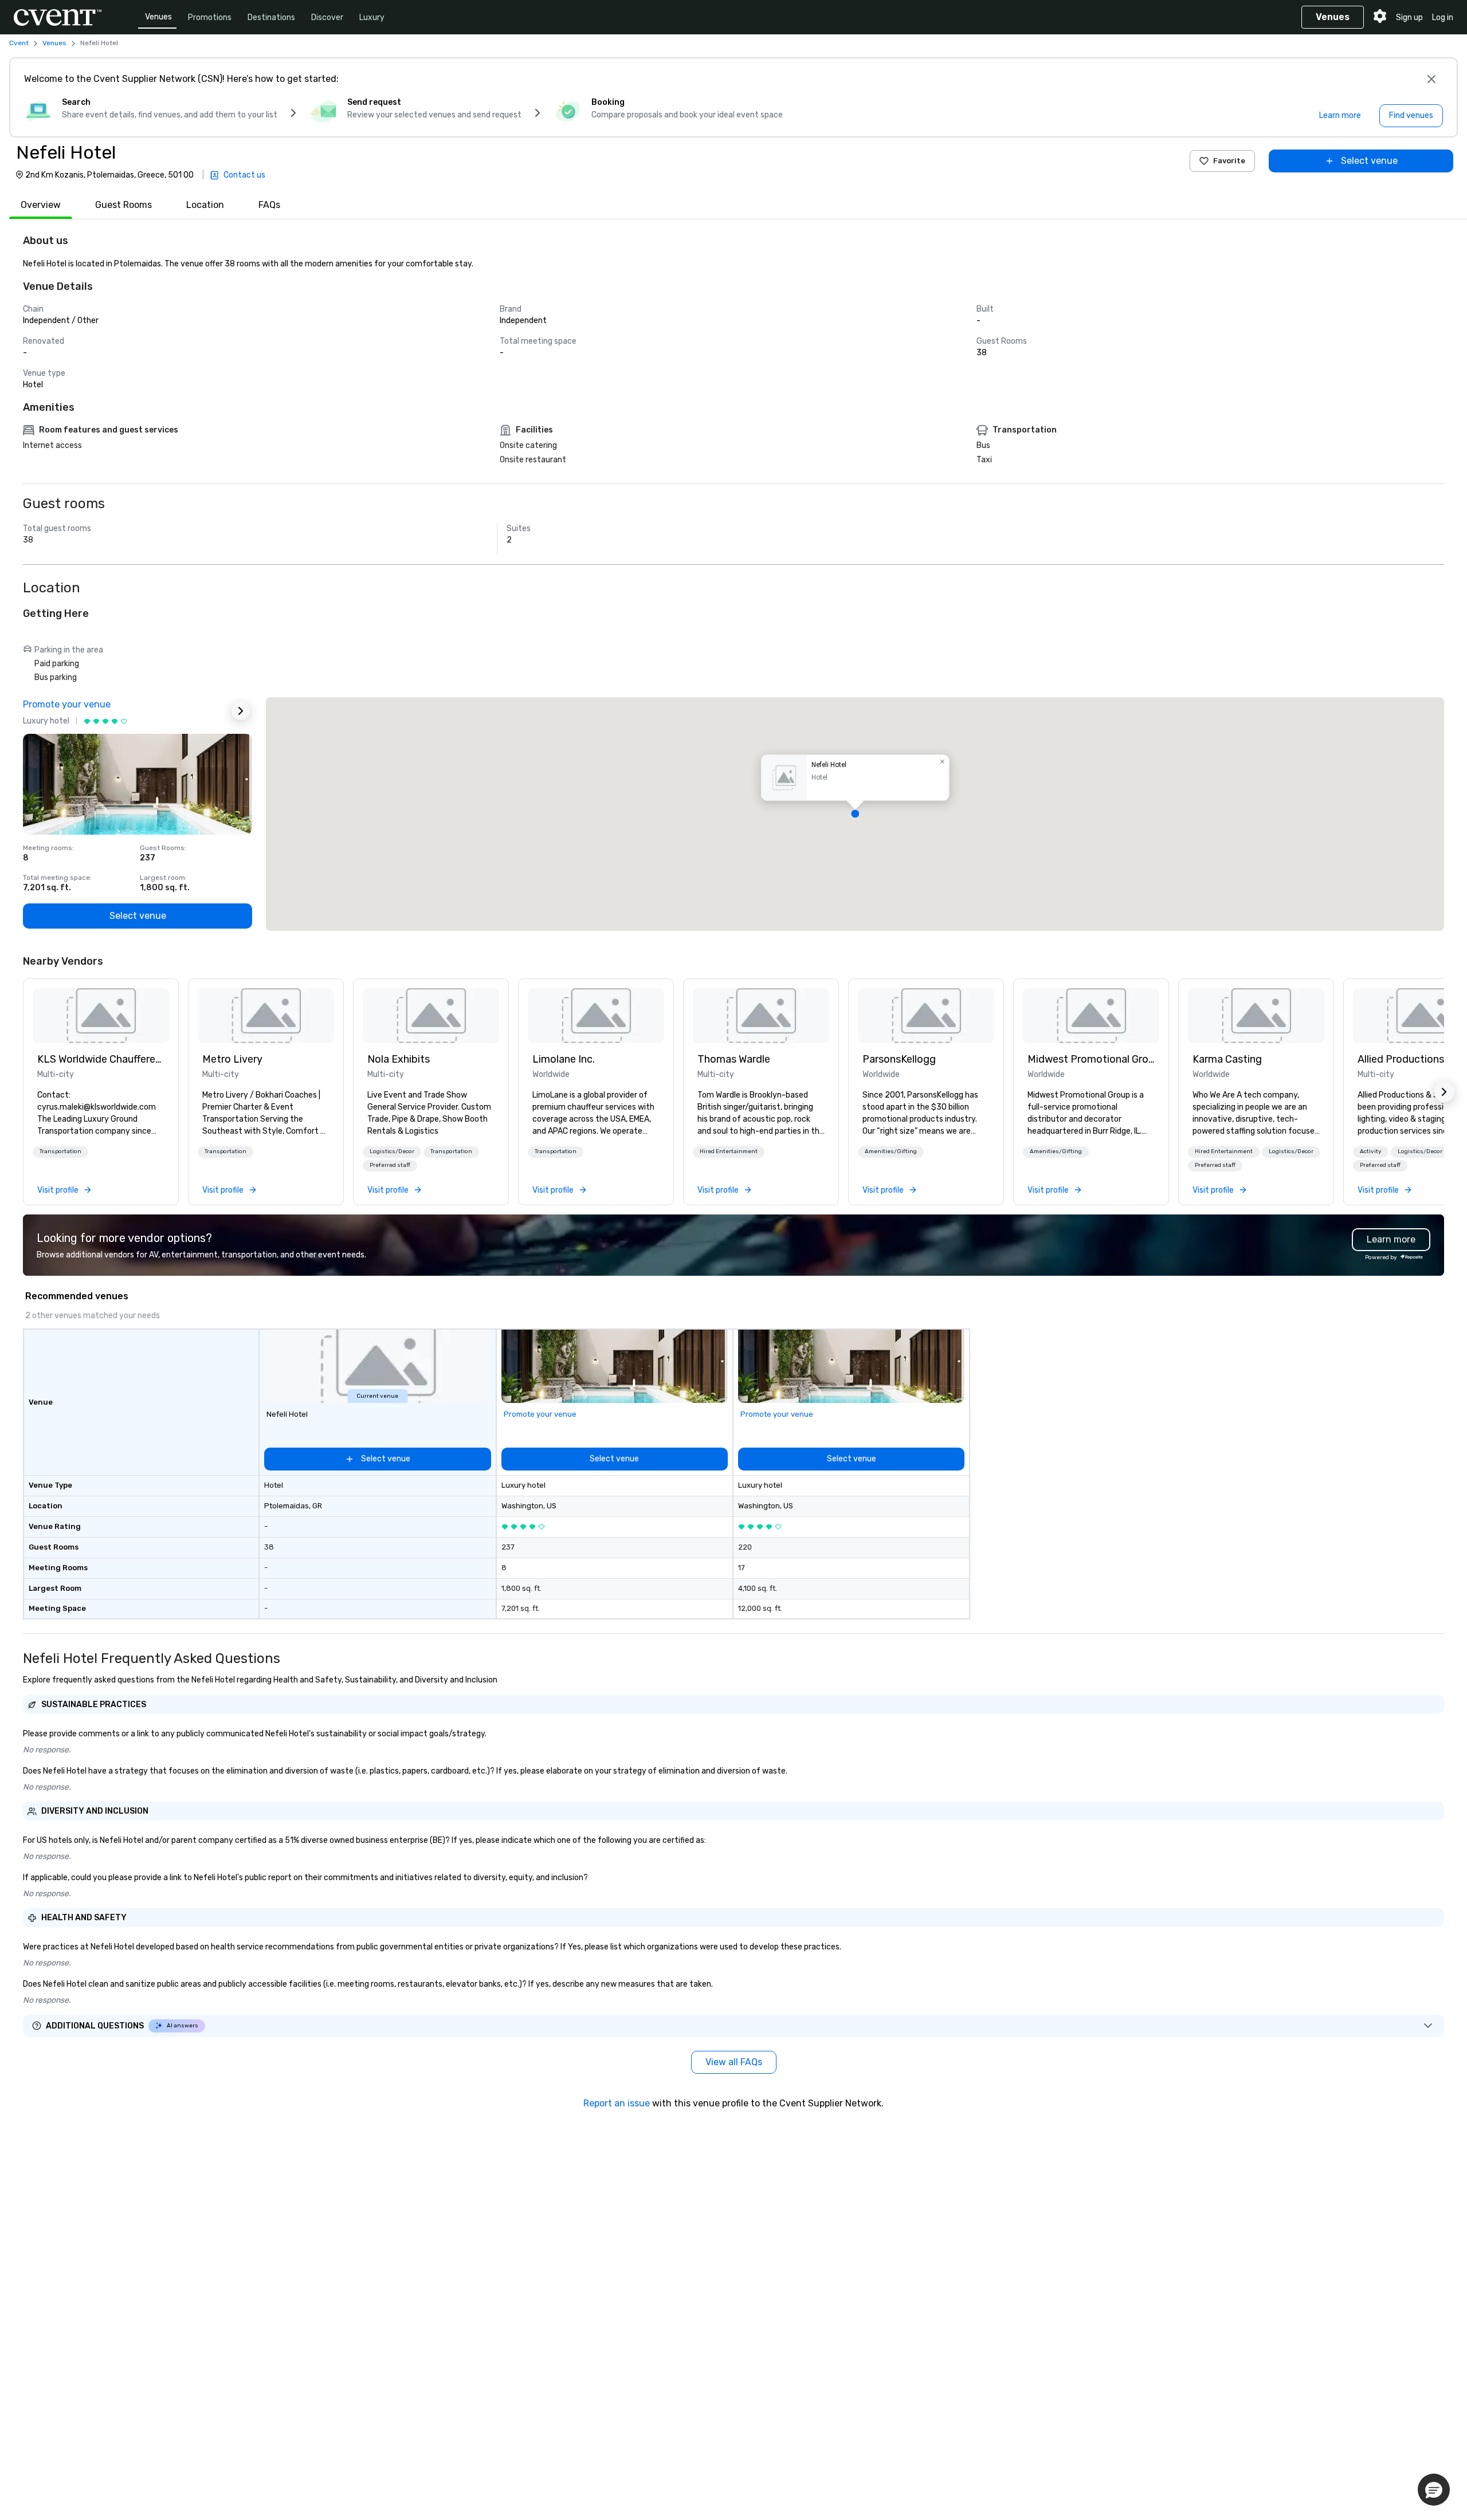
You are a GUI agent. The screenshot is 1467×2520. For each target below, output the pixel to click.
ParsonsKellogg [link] (899, 1059)
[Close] (1431, 79)
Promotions (210, 17)
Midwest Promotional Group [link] (1091, 1059)
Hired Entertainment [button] (729, 1151)
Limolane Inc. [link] (564, 1059)
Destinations (271, 17)
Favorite (1229, 161)
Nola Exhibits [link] (399, 1059)
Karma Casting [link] (1227, 1059)
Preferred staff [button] (390, 1165)
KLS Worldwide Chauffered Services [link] (101, 1059)
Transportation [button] (60, 1151)
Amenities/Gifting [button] (891, 1151)
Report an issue (617, 2103)
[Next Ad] (241, 711)
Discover (327, 17)
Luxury (372, 17)
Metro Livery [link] (232, 1059)
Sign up (1409, 17)
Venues (158, 17)
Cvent (19, 43)
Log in (1443, 17)
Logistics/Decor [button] (392, 1151)
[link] (101, 1016)
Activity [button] (1371, 1151)
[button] (855, 814)
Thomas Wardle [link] (734, 1059)
